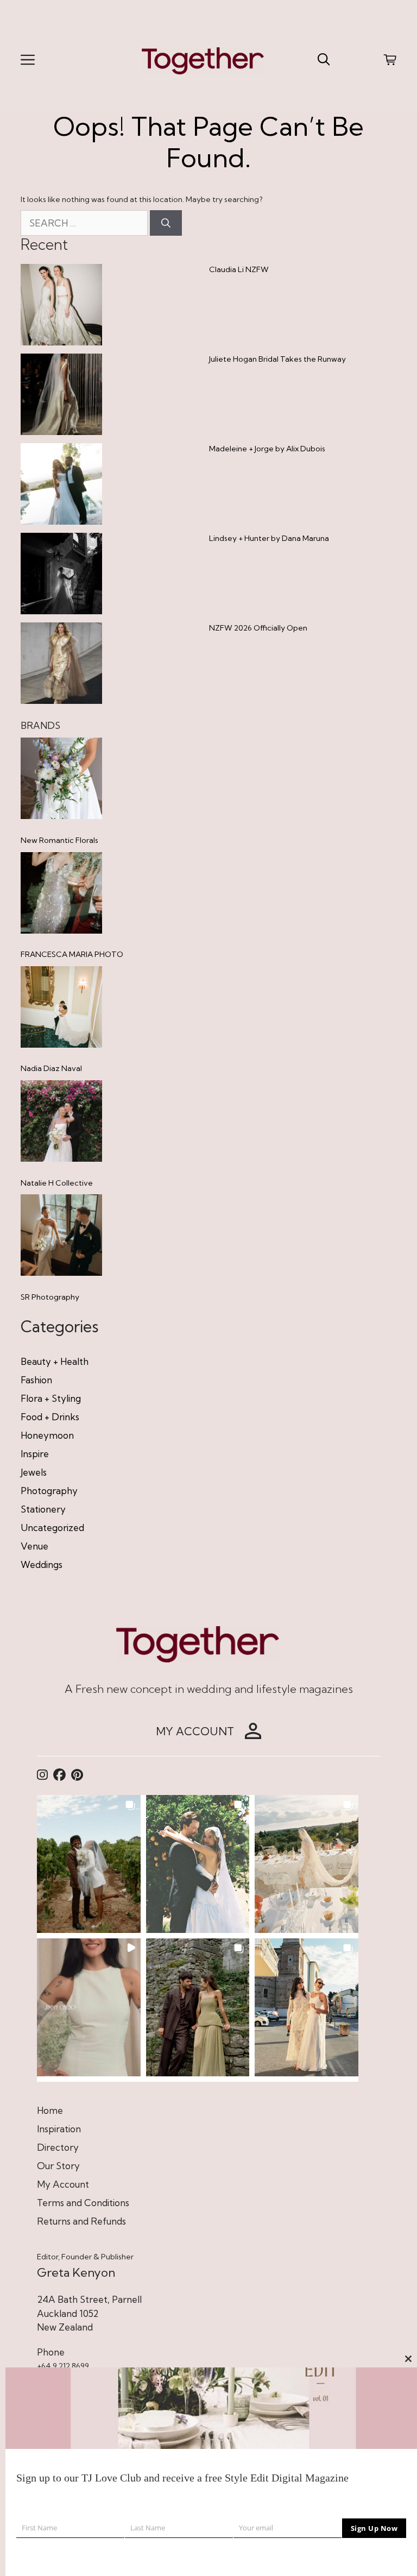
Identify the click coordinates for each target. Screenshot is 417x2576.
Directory (58, 2147)
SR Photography (50, 1297)
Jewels (34, 1472)
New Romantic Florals (59, 840)
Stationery (43, 1509)
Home (50, 2110)
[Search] (166, 223)
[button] (89, 1864)
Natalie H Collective (57, 1183)
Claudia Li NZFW (239, 269)
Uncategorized (52, 1528)
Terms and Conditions (83, 2203)
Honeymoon (47, 1435)
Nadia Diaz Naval (51, 1068)
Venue (34, 1546)
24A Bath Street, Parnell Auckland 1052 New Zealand (89, 2313)
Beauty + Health (55, 1361)
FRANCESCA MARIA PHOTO (72, 954)
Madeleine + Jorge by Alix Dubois (267, 449)
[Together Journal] (203, 59)
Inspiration (59, 2129)
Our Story (58, 2166)
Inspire (35, 1454)
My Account (63, 2184)
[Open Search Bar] (324, 60)
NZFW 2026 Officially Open (258, 628)
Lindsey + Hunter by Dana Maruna (269, 538)
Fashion (36, 1380)
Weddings (42, 1564)
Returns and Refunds (81, 2221)
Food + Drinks (50, 1417)
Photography (49, 1491)
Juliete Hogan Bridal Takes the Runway (277, 359)
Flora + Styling (51, 1398)
